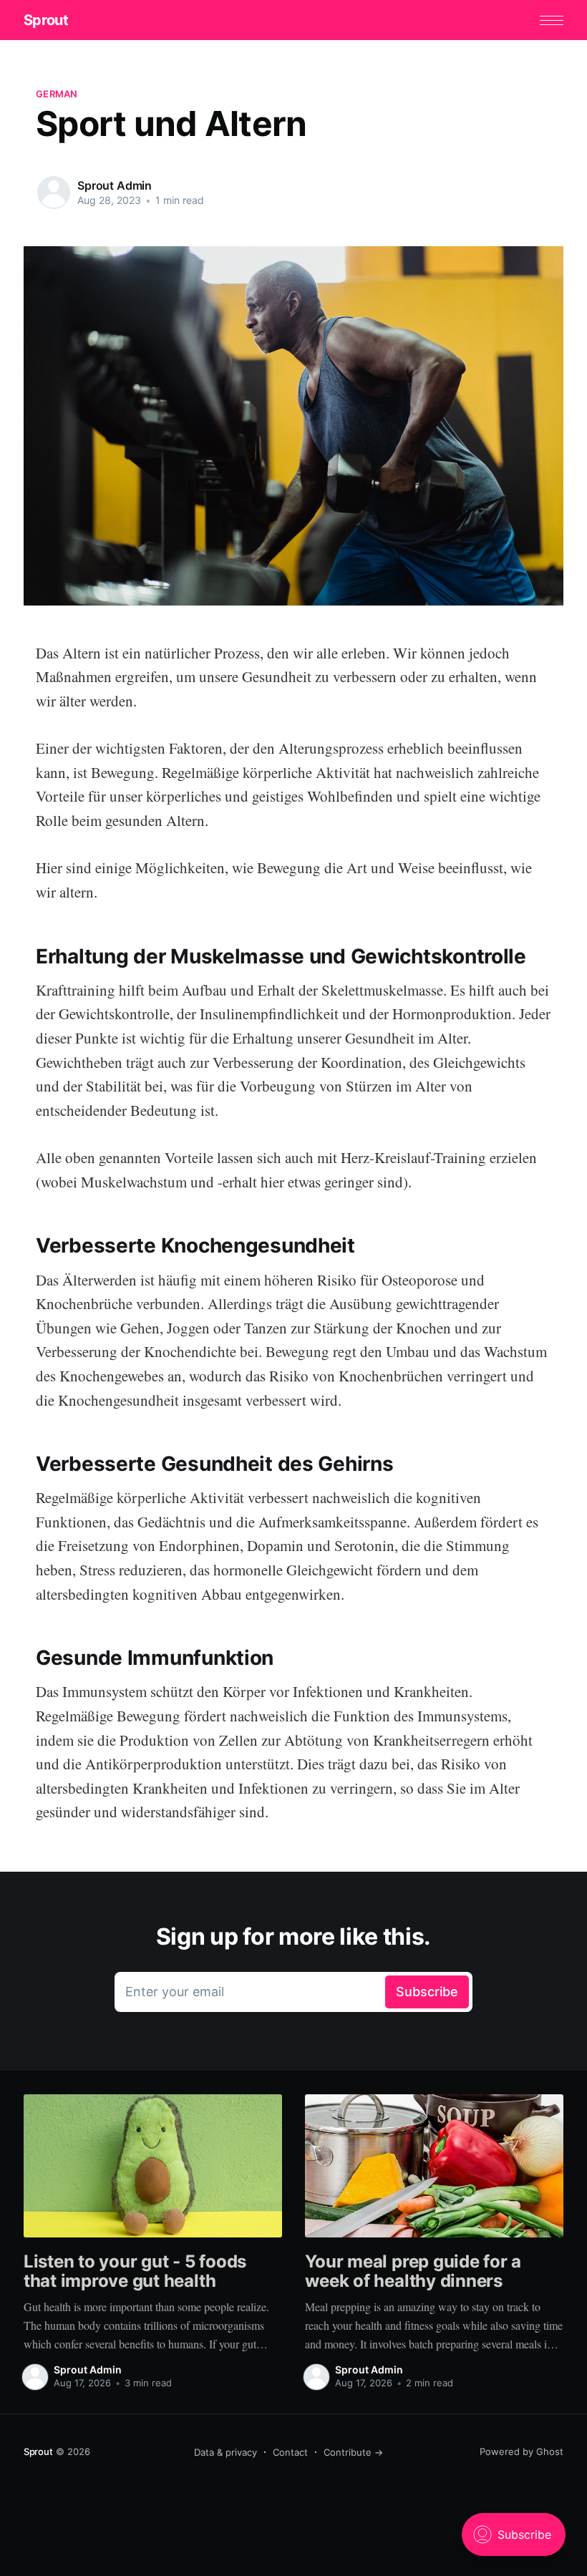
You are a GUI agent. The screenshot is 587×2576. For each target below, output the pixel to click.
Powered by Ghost (521, 2451)
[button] (552, 20)
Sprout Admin (115, 185)
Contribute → (353, 2452)
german (57, 94)
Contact (290, 2452)
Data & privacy (225, 2452)
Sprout (46, 20)
